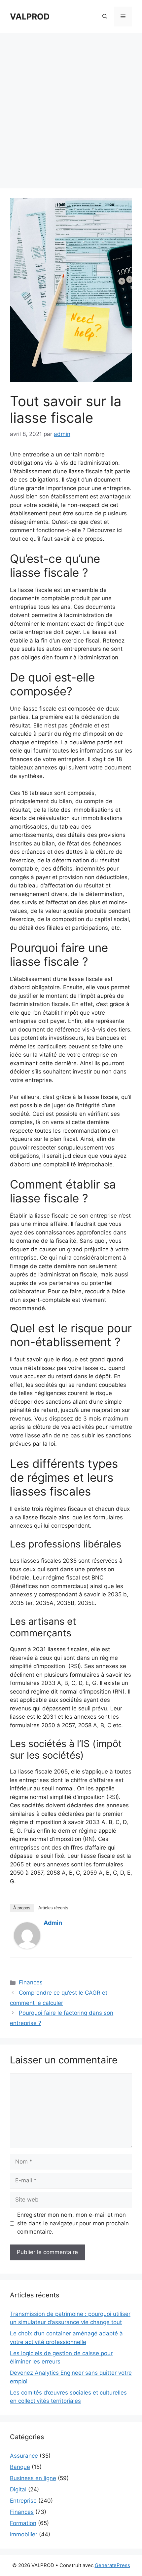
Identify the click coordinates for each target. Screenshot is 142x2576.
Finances (31, 1982)
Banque (20, 2467)
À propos (22, 1908)
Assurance (24, 2456)
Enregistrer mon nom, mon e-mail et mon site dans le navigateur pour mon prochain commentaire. (73, 2223)
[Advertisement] (71, 107)
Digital (18, 2489)
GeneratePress (112, 2565)
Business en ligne (33, 2478)
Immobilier (24, 2534)
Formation (23, 2523)
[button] (105, 17)
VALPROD (30, 17)
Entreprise (23, 2501)
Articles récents (53, 1908)
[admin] (27, 1947)
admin (53, 1923)
